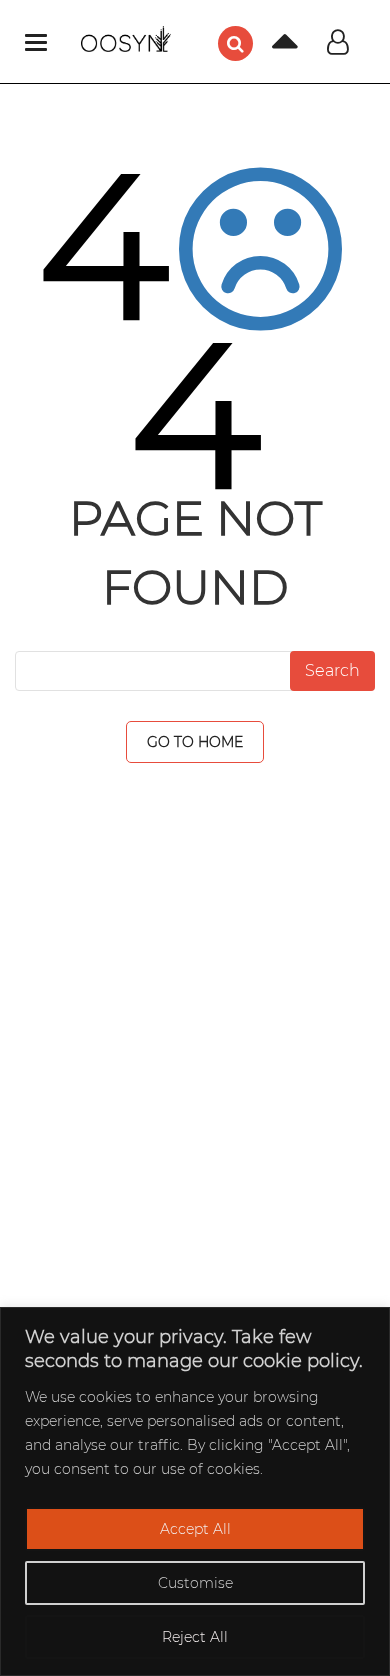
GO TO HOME (195, 742)
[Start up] (270, 47)
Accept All (195, 1529)
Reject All (195, 1637)
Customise (195, 1583)
